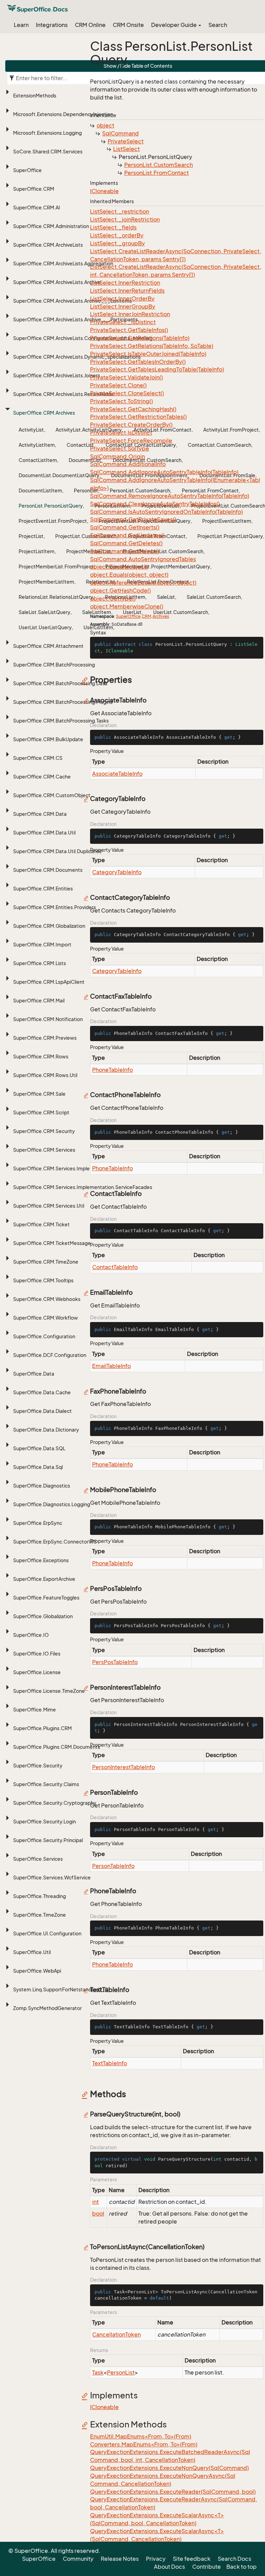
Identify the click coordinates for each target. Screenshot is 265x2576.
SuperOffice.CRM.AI (37, 207)
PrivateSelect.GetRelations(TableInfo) (140, 338)
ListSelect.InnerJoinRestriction (130, 314)
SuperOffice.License (37, 1672)
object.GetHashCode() (120, 591)
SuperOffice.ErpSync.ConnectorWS (55, 1542)
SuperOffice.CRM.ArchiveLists (48, 245)
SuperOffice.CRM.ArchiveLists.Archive (57, 282)
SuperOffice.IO (31, 1635)
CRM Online (90, 25)
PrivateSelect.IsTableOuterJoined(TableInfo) (148, 354)
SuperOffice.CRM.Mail (39, 1001)
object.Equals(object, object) (129, 575)
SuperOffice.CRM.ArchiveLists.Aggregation (63, 263)
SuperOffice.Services (38, 1859)
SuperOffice (27, 170)
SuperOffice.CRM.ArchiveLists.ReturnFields (63, 394)
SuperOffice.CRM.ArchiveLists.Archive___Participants (75, 319)
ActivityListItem (37, 445)
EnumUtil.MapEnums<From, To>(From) (141, 2436)
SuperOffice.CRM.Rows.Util (45, 1075)
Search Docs (234, 2559)
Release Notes (120, 2559)
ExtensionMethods (35, 96)
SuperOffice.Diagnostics (42, 1486)
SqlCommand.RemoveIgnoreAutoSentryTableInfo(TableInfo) (170, 496)
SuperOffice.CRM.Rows (41, 1056)
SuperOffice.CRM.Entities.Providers (55, 907)
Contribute (207, 2567)
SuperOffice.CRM (34, 189)
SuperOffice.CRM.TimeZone (46, 1262)
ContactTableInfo (115, 1267)
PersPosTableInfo (115, 1662)
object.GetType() (113, 598)
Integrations (52, 25)
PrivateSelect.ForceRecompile (131, 441)
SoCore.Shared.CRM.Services (48, 152)
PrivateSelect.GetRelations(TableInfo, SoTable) (152, 346)
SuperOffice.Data (34, 1374)
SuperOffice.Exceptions (41, 1560)
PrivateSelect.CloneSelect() (127, 393)
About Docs (169, 2567)
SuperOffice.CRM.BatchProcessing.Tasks (61, 721)
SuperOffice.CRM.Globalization (49, 926)
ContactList (80, 445)
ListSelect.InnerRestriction (125, 283)
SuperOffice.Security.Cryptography (55, 1803)
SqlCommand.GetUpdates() (127, 535)
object (105, 125)
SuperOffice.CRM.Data (40, 814)
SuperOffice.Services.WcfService (52, 1877)
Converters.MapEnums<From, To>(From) (144, 2444)
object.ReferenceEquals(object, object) (143, 583)
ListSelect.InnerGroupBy (123, 306)
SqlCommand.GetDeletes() (126, 543)
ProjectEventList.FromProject (53, 521)
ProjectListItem (37, 551)
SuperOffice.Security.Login (45, 1822)
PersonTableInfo (113, 1866)
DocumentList (85, 460)
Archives (161, 616)
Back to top (242, 2567)
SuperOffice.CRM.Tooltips (43, 1280)
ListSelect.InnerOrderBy (122, 299)
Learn (21, 25)
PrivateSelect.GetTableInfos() (129, 330)
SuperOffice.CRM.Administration (51, 226)
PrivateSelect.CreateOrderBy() (131, 425)
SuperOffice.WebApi (37, 1971)
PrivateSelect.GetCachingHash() (133, 409)
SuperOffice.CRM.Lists (40, 963)
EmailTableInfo (111, 1366)
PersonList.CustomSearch (159, 165)
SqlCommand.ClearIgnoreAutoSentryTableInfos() (155, 504)
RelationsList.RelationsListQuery (56, 597)
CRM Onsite (128, 25)
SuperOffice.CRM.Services (44, 1150)
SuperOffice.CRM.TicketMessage (52, 1243)
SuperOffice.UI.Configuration (47, 1933)
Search (218, 25)
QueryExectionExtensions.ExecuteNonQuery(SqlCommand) (169, 2468)
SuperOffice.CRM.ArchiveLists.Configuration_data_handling (83, 338)
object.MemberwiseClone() (127, 606)
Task (98, 2372)
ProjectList (31, 536)
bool (98, 2214)
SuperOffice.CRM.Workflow (46, 1318)
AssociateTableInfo (117, 774)
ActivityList (31, 430)
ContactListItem (38, 460)
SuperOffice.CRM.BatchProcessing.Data (60, 683)
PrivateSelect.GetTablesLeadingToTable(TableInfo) (157, 369)
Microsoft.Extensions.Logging (47, 133)
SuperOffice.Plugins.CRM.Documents (57, 1747)
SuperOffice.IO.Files (37, 1654)
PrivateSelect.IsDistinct (121, 433)
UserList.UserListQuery (45, 627)
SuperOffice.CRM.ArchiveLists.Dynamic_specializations (77, 357)
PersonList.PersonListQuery (51, 506)
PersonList (86, 490)
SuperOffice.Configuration (44, 1336)
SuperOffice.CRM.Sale (39, 1094)
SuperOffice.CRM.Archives (44, 413)
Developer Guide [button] (174, 25)
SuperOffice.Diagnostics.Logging (52, 1504)
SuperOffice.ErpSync (38, 1523)
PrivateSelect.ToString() (121, 401)
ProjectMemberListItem (46, 582)
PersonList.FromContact (156, 173)
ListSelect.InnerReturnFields (127, 291)
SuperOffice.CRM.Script (41, 1112)
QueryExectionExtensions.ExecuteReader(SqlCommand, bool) (173, 2492)
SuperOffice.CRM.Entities (43, 889)
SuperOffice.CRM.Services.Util (49, 1206)
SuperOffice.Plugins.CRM (42, 1728)
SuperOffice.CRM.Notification (48, 1019)
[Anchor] (86, 680)
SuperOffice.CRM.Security (44, 1131)
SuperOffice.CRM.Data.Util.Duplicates (57, 851)
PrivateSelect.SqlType (120, 449)
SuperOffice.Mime (35, 1710)
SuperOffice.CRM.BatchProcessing (54, 665)
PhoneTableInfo (112, 1070)
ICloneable (104, 191)
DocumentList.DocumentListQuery (59, 475)
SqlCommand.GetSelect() (125, 551)
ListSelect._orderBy (117, 235)
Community (78, 2559)
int (95, 2202)
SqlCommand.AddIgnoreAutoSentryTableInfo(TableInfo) (164, 472)
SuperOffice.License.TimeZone (49, 1691)
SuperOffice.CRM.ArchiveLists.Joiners (57, 375)
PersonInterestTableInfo (124, 1767)
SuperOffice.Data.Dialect (42, 1411)
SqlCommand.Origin (117, 456)
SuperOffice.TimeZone (40, 1915)
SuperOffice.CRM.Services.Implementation (63, 1168)
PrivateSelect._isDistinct (123, 322)
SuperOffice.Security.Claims (46, 1784)
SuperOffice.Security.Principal (48, 1840)
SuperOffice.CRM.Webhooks (47, 1299)
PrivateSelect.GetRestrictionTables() (138, 417)
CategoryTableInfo (117, 872)
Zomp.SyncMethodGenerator (47, 2008)
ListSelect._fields (113, 227)
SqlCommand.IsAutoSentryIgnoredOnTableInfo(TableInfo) (166, 512)
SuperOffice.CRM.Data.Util (44, 833)
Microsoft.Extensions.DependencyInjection (63, 114)
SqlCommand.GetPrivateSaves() (133, 519)
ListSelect (126, 149)
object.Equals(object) (119, 567)
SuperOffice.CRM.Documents (48, 870)
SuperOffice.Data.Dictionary (46, 1430)
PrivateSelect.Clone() (118, 385)
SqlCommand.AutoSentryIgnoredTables (143, 559)
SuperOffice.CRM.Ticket (41, 1224)
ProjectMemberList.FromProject (56, 567)
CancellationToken (116, 2334)
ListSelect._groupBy (117, 243)
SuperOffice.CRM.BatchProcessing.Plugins (63, 702)
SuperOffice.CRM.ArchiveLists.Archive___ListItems (72, 301)
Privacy (156, 2559)
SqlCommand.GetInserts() (125, 527)
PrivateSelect (126, 141)
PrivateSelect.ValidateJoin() (126, 377)
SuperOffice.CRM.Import (42, 945)
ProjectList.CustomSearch (86, 536)
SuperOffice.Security (38, 1766)
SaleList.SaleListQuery (45, 612)
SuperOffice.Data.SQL (39, 1448)
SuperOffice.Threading (40, 1896)
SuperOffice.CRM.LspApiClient (49, 982)
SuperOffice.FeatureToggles (46, 1598)
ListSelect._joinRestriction (125, 219)
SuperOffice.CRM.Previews (45, 1038)
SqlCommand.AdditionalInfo (128, 464)
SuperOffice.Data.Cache (42, 1392)
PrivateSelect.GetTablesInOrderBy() (138, 362)
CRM (146, 616)
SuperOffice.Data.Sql (38, 1467)
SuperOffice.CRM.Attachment (48, 646)
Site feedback (192, 2559)
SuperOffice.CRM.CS (38, 758)
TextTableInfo (110, 2063)
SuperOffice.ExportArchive (44, 1579)
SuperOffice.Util (32, 1952)
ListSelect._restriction (120, 211)
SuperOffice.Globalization (43, 1616)
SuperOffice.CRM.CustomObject (52, 795)
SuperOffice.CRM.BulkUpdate (48, 739)
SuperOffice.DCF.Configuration (50, 1355)
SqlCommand (120, 133)
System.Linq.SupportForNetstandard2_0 (61, 1989)
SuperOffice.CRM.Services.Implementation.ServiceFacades (83, 1187)
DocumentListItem (40, 490)
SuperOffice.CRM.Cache (42, 777)
